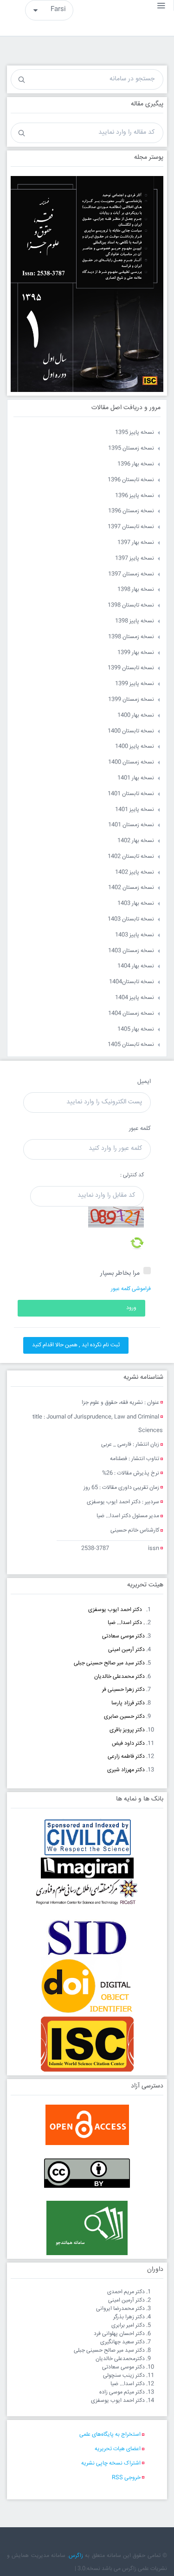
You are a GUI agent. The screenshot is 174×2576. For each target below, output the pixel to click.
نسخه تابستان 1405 (131, 1045)
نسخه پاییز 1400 (135, 747)
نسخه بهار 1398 (136, 590)
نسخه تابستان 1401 (131, 794)
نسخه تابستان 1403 (131, 919)
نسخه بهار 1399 (136, 653)
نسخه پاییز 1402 (135, 872)
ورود (131, 1308)
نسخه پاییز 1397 (135, 558)
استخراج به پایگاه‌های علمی (110, 2435)
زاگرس (76, 2556)
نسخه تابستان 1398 (131, 605)
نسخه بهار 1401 (136, 778)
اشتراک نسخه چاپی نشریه (111, 2463)
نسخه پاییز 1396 (135, 496)
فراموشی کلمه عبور (131, 1289)
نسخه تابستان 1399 (131, 668)
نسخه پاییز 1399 (135, 684)
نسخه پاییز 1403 (135, 935)
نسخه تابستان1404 (132, 982)
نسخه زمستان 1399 (131, 700)
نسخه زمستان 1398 (131, 637)
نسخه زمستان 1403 (131, 951)
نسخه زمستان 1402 (131, 888)
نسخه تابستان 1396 (131, 480)
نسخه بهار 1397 (136, 543)
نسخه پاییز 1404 (135, 998)
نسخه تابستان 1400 (131, 731)
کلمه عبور (140, 1128)
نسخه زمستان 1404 (131, 1014)
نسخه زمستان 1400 (131, 762)
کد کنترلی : (132, 1175)
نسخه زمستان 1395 (131, 448)
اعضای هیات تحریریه (118, 2449)
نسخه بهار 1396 (136, 464)
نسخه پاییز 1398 (135, 621)
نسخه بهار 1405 (136, 1029)
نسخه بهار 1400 (136, 715)
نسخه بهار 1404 (136, 966)
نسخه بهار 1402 (136, 841)
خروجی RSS (126, 2478)
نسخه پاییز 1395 (135, 433)
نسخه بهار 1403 (136, 903)
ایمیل (144, 1082)
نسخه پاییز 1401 (135, 810)
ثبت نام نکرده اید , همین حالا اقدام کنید (76, 1345)
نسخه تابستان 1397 (131, 527)
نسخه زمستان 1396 (131, 511)
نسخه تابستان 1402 (131, 857)
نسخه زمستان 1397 (131, 574)
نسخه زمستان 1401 (131, 825)
